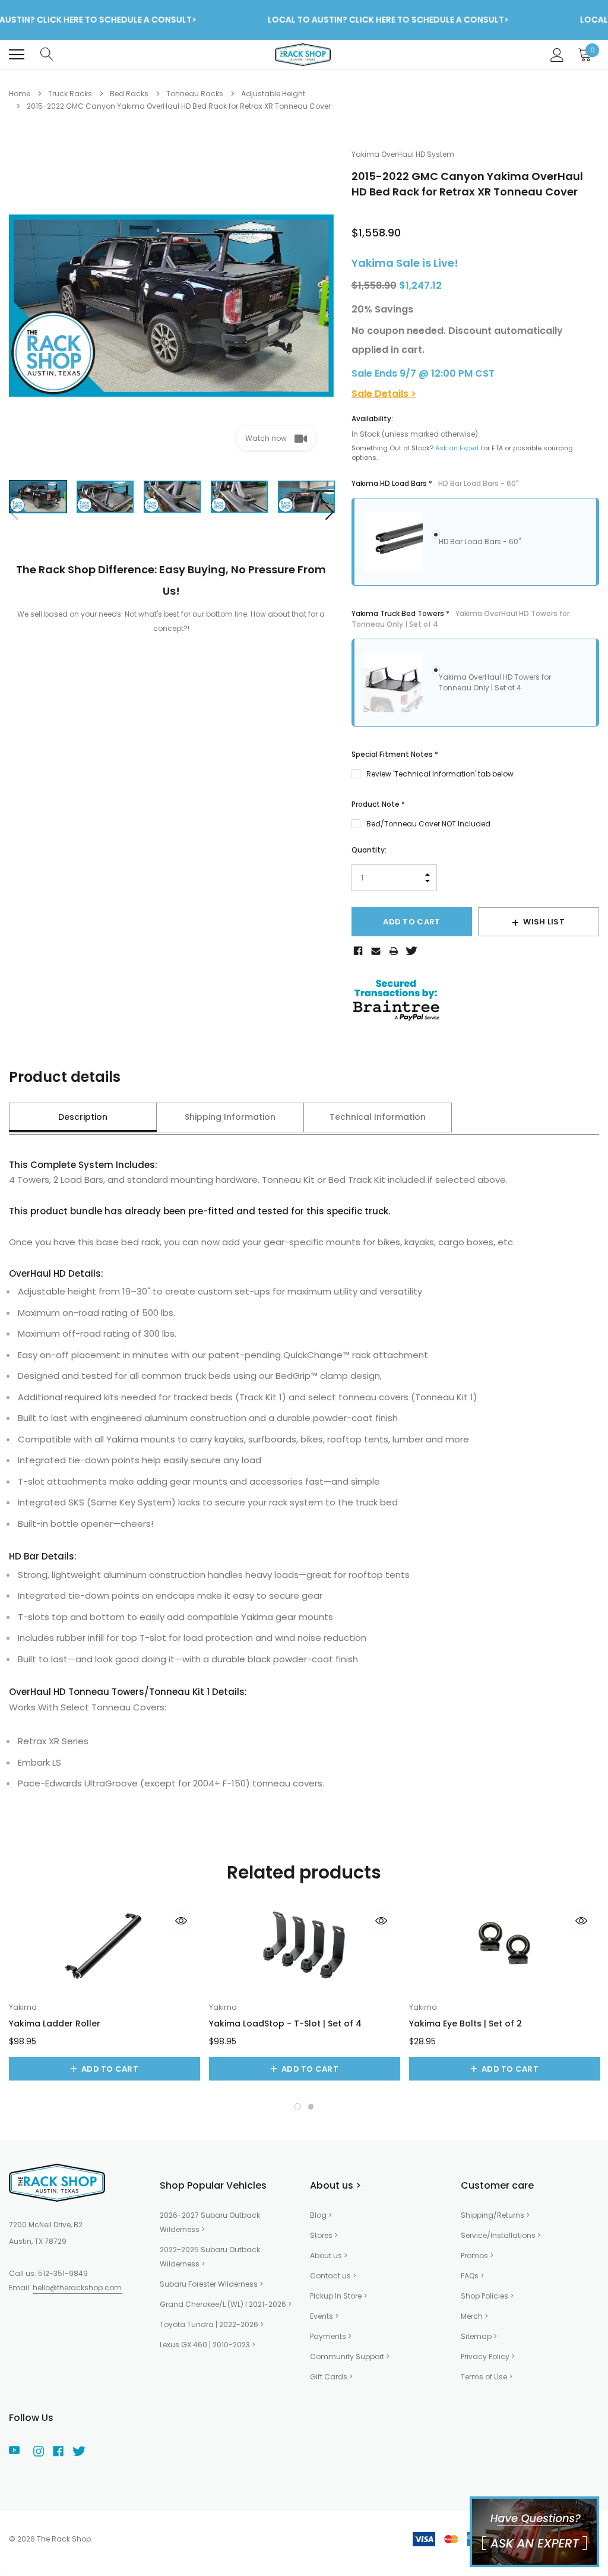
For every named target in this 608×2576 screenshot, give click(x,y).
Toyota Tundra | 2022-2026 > (212, 2324)
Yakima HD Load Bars (435, 483)
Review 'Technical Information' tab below (440, 774)
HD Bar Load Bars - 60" (480, 542)
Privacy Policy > (488, 2356)
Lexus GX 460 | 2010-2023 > (208, 2345)
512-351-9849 (63, 2273)
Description (83, 1117)
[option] (171, 306)
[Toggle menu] (17, 55)
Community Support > (350, 2356)
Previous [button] (14, 512)
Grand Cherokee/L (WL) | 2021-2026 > (226, 2304)
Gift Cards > (331, 2377)
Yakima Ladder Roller (55, 2023)
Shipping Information (230, 1117)
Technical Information (378, 1117)
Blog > (321, 2215)
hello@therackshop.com (77, 2288)
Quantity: (369, 850)
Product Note (378, 804)
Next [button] (329, 512)
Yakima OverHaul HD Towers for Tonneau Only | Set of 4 (495, 682)
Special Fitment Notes (395, 754)
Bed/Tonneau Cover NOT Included (428, 824)
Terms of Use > (487, 2377)
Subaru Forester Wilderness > (211, 2284)
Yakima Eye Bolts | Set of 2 (465, 2023)
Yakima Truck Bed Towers (460, 619)
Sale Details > (384, 394)
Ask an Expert (457, 448)
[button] (297, 2107)
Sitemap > (479, 2336)
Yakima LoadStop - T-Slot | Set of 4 (285, 2023)
